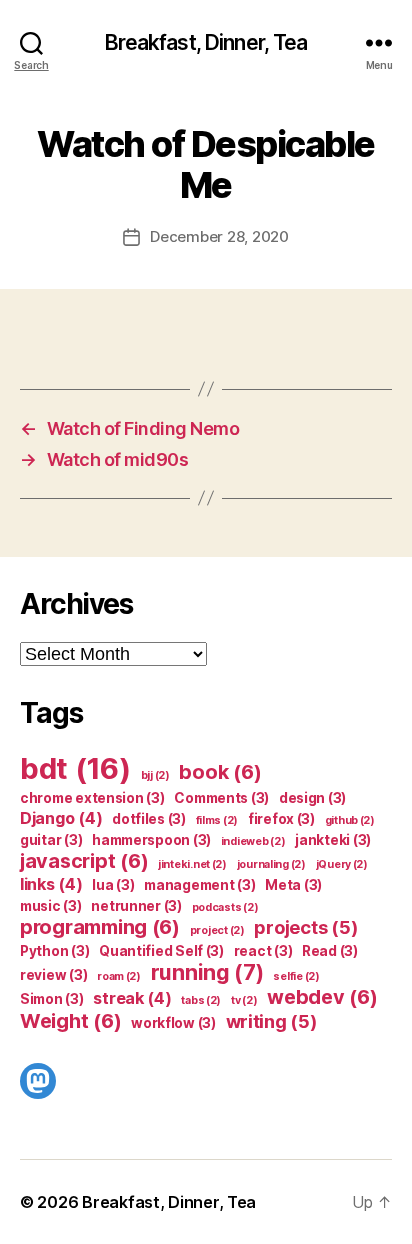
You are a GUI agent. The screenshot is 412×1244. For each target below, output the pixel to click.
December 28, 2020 (219, 236)
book (220, 772)
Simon (52, 999)
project (217, 930)
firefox (281, 819)
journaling (271, 864)
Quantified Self (161, 951)
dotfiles (149, 819)
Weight (70, 1021)
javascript (84, 861)
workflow (173, 1023)
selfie (296, 976)
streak (132, 998)
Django (61, 818)
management (199, 885)
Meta (293, 885)
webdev (322, 997)
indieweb (253, 841)
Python (54, 951)
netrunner (136, 906)
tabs (201, 1000)
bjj (155, 775)
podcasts (225, 907)
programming (100, 927)
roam (119, 976)
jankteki (333, 840)
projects (305, 927)
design (312, 798)
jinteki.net (192, 864)
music (51, 906)
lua (113, 885)
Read (330, 951)
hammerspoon (151, 840)
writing (271, 1021)
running (207, 972)
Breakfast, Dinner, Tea (206, 42)
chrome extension (92, 798)
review (53, 975)
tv (244, 1000)
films (217, 820)
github (350, 820)
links (51, 884)
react (263, 951)
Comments (221, 798)
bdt (75, 768)
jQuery (342, 864)
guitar (51, 840)
